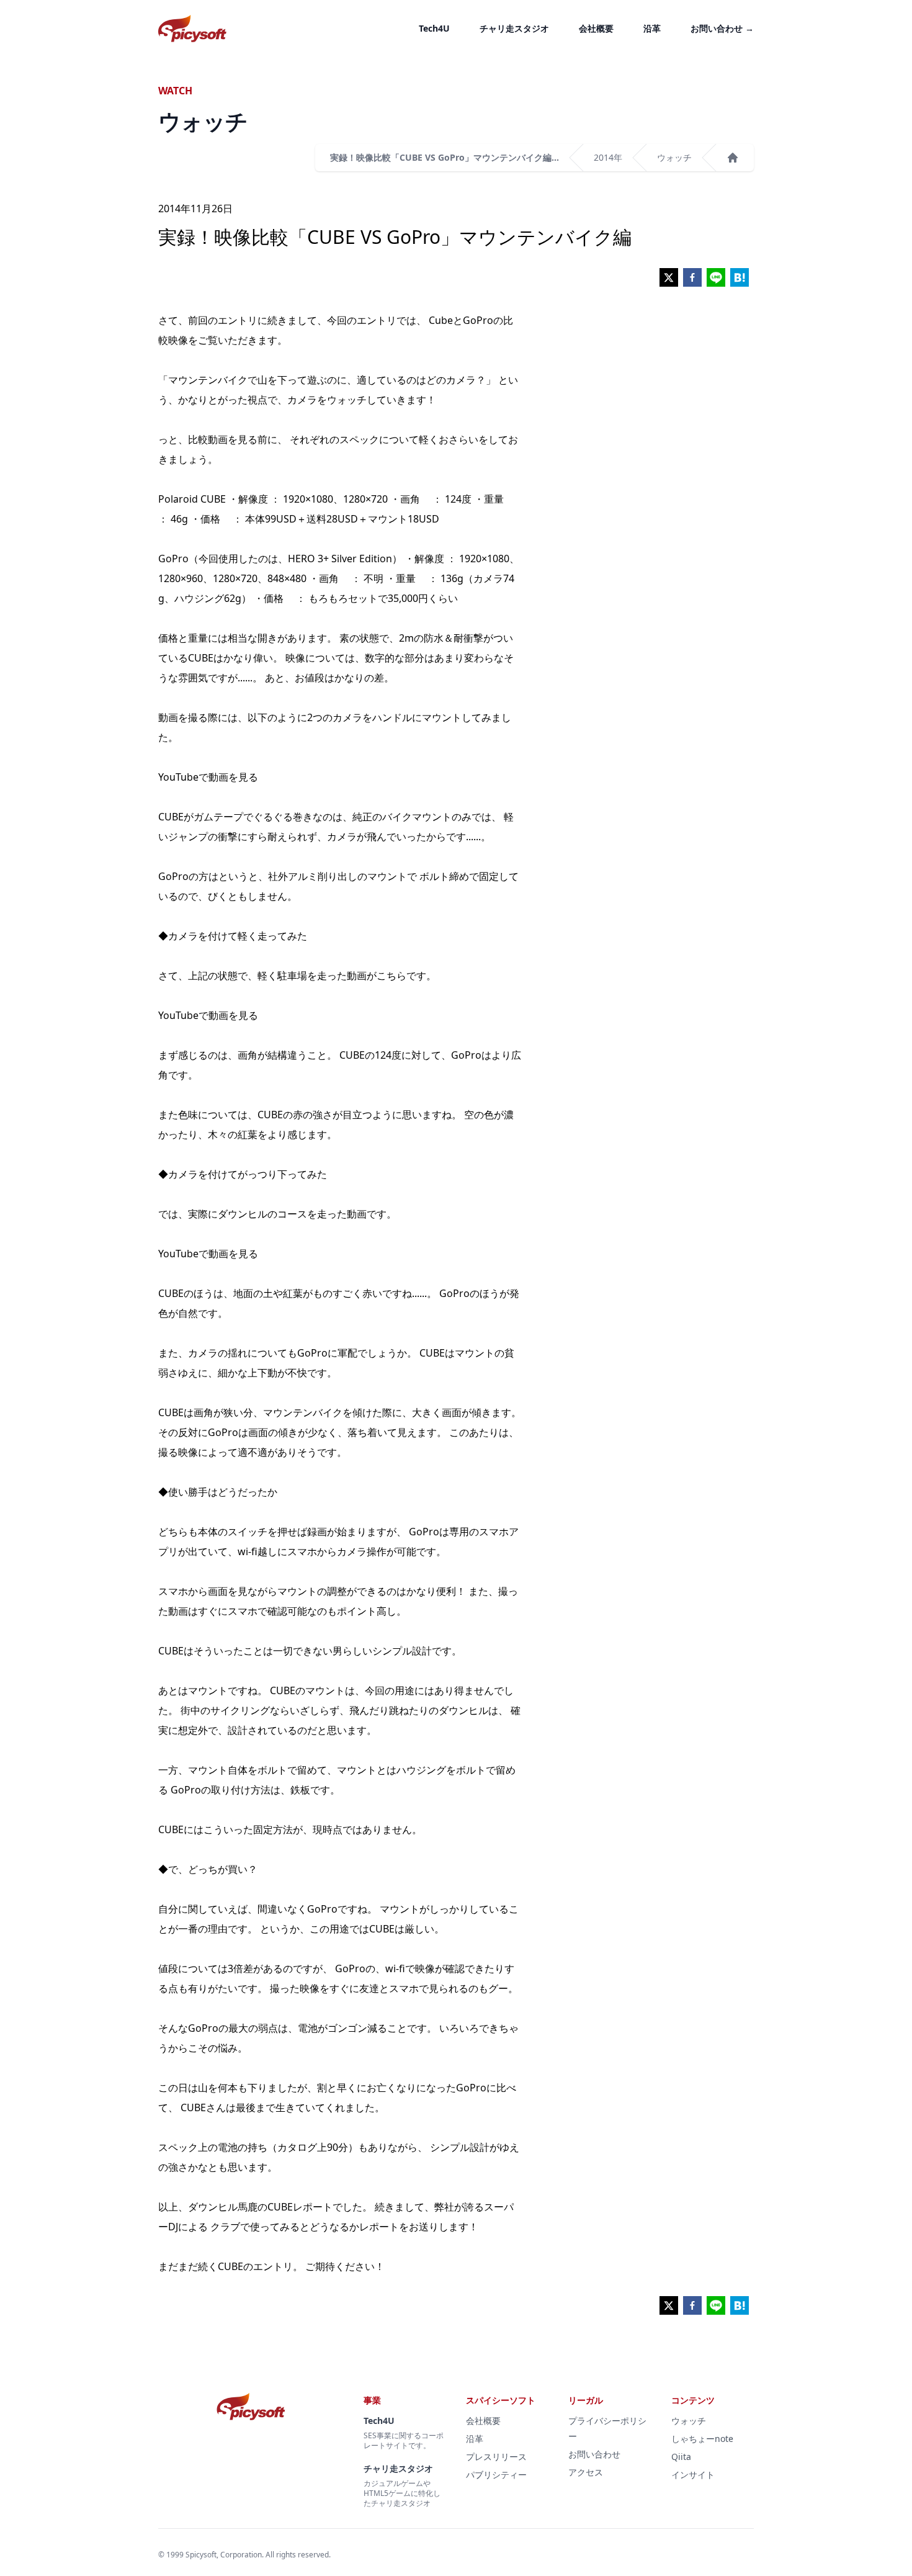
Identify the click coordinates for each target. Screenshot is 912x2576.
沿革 (652, 28)
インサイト (693, 2475)
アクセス (586, 2472)
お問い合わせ (722, 28)
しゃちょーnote (702, 2439)
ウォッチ (674, 157)
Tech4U (434, 28)
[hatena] (740, 277)
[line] (716, 277)
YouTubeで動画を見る (208, 777)
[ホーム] (733, 158)
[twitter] (669, 277)
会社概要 (596, 28)
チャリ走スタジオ (514, 28)
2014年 (608, 157)
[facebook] (692, 277)
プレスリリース (496, 2457)
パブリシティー (496, 2475)
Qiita (681, 2457)
